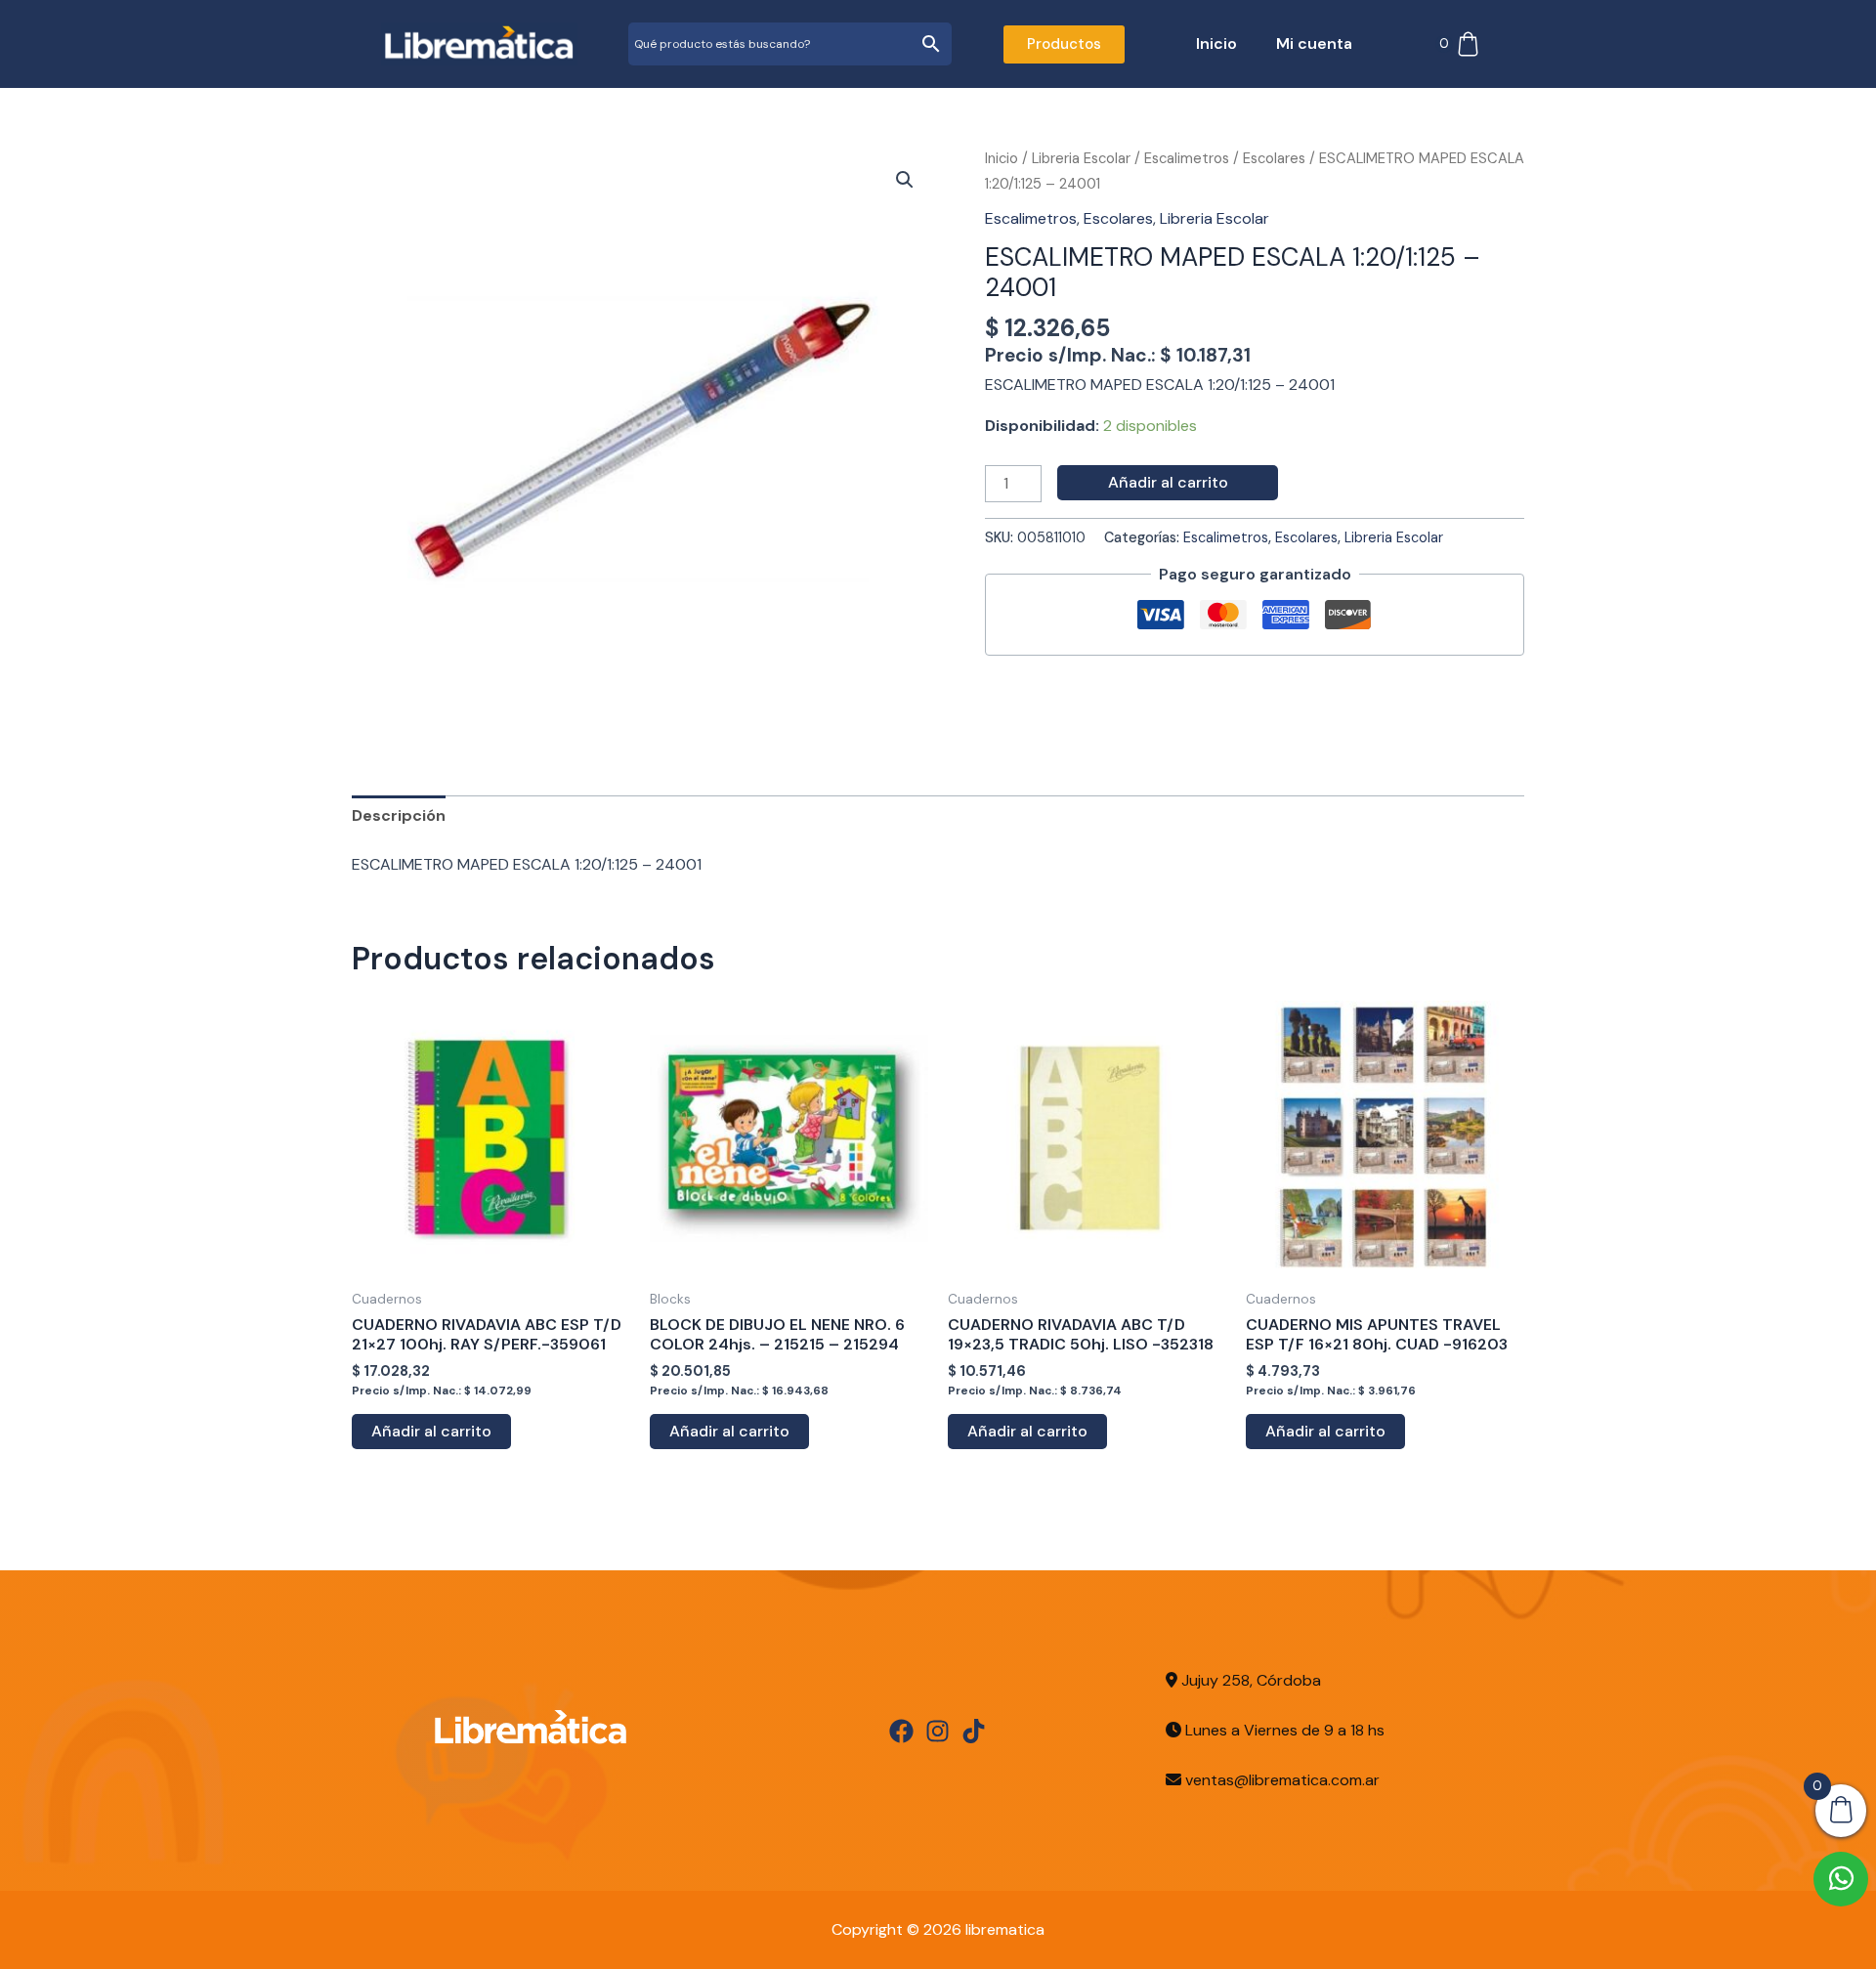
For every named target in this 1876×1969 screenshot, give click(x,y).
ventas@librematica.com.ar (1282, 1780)
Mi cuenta (1314, 43)
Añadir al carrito (1168, 482)
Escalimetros (1187, 158)
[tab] (399, 816)
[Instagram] (938, 1731)
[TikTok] (974, 1731)
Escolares (1274, 158)
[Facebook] (901, 1731)
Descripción (399, 815)
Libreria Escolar (1081, 158)
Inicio (1216, 43)
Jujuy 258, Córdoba (1249, 1680)
